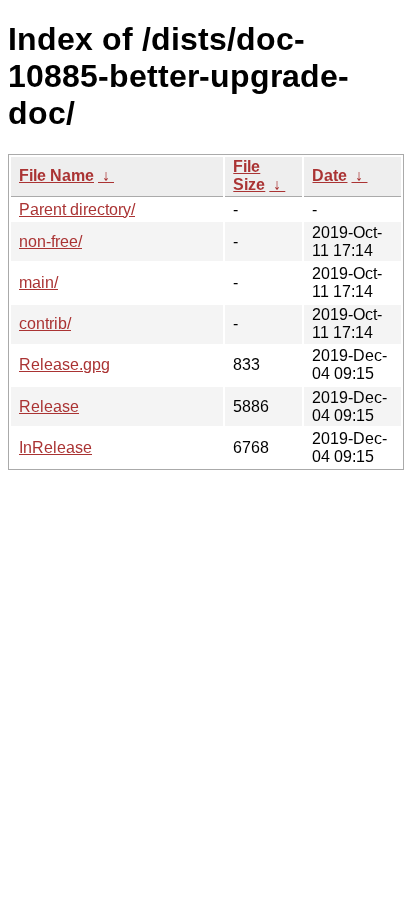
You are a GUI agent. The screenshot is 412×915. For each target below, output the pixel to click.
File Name (56, 175)
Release (49, 406)
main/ (38, 282)
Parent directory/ (77, 209)
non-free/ (50, 241)
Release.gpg (64, 364)
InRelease (55, 447)
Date (329, 175)
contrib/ (45, 323)
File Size (249, 175)
